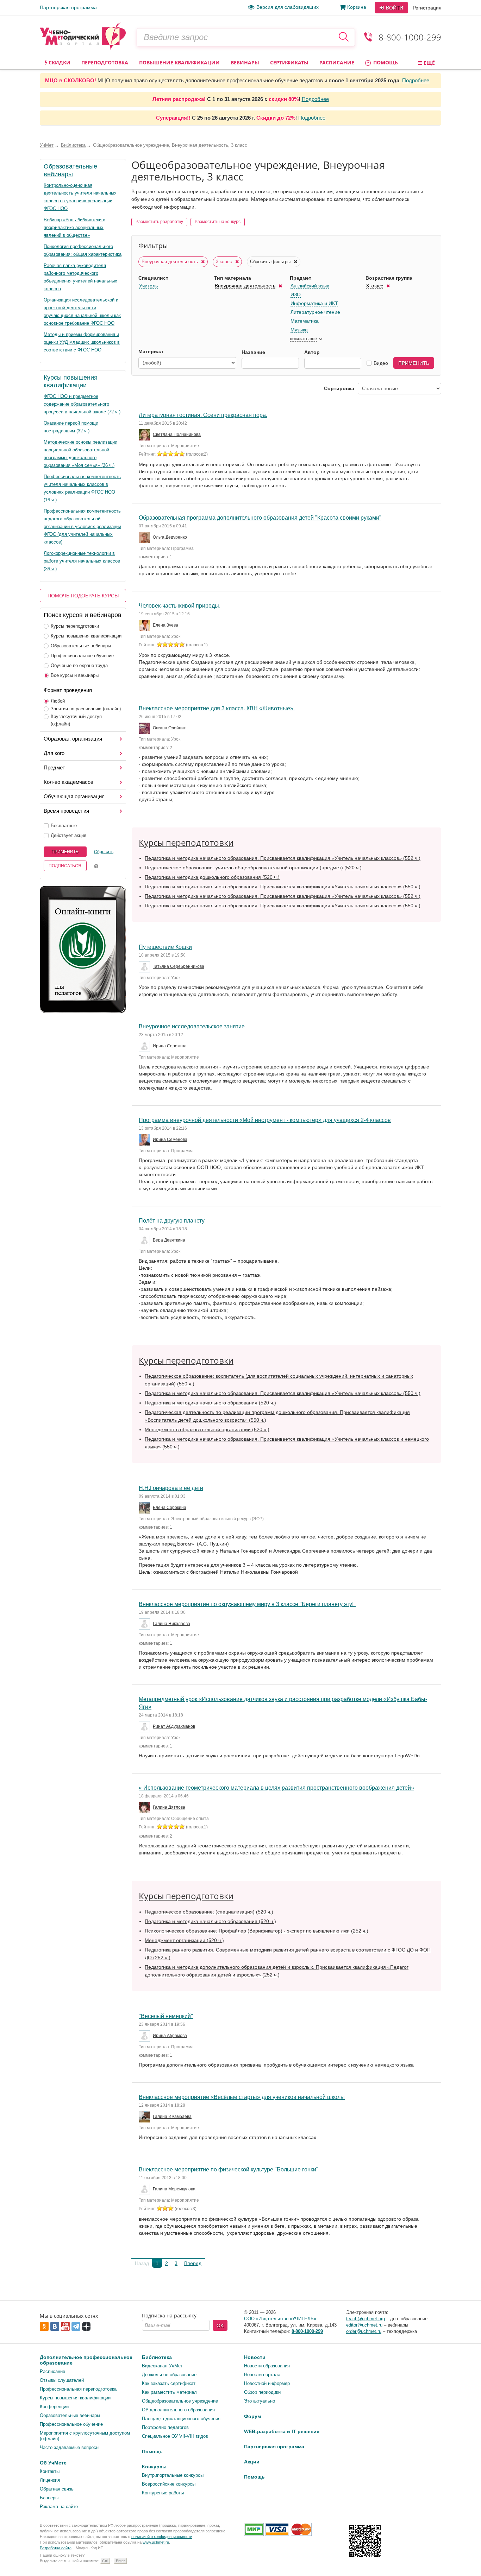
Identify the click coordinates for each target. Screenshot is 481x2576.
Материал (151, 351)
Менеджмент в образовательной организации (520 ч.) (207, 1429)
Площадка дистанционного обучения (181, 2419)
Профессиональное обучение (82, 656)
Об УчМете (53, 2463)
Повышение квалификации (179, 62)
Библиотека (157, 2357)
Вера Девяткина (169, 1240)
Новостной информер (267, 2383)
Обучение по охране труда (79, 665)
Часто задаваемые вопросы (70, 2447)
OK (220, 2326)
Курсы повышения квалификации (86, 636)
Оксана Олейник (169, 728)
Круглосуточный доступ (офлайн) (76, 720)
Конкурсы (154, 2467)
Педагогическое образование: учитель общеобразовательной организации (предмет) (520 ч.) (253, 868)
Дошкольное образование (169, 2375)
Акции (252, 2462)
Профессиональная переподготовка (78, 2389)
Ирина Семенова (170, 1140)
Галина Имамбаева (172, 2117)
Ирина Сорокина (170, 1046)
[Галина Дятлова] (145, 1808)
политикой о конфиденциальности (162, 2537)
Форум (252, 2416)
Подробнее (416, 80)
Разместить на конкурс (218, 222)
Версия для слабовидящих (288, 7)
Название (253, 352)
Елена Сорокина (170, 1508)
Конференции (54, 2407)
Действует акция (68, 835)
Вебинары (245, 62)
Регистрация (427, 8)
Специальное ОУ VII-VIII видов (175, 2436)
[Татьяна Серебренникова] (145, 967)
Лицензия (50, 2480)
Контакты (50, 2471)
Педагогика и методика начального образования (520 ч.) (210, 1403)
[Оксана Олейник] (145, 728)
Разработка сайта (56, 2548)
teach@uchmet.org (366, 2319)
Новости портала (262, 2375)
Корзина (357, 7)
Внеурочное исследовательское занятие (192, 1026)
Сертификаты (289, 62)
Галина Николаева (171, 1624)
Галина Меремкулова (174, 2189)
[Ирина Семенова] (145, 1140)
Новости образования (267, 2366)
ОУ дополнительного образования (178, 2410)
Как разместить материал (169, 2392)
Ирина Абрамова (170, 2036)
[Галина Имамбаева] (145, 2117)
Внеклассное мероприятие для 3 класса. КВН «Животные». (217, 708)
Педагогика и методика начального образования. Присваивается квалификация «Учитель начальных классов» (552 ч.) (283, 858)
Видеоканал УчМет (162, 2366)
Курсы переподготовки (75, 626)
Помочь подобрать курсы (83, 596)
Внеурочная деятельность (170, 262)
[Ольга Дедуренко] (145, 538)
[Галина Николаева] (145, 1624)
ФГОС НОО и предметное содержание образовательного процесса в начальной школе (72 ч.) (82, 404)
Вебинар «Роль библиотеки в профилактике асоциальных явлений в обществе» (74, 227)
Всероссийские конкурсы (169, 2484)
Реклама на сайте (59, 2507)
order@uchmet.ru (364, 2331)
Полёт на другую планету (172, 1221)
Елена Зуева (165, 625)
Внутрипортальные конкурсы (173, 2475)
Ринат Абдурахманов (174, 1726)
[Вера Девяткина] (145, 1241)
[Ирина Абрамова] (145, 2036)
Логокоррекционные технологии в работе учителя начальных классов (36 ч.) (82, 561)
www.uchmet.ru (156, 2542)
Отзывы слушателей (62, 2380)
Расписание (337, 62)
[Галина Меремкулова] (145, 2189)
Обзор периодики (262, 2392)
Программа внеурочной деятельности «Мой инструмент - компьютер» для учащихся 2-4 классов (265, 1120)
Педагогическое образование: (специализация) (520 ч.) (209, 1912)
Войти (394, 8)
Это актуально (260, 2401)
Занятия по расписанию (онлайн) (86, 709)
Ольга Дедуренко (170, 537)
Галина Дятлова (169, 1807)
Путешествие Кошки (165, 947)
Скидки (59, 62)
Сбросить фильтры (271, 262)
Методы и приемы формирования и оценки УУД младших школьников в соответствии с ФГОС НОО (82, 342)
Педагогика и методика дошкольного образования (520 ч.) (212, 877)
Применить (65, 852)
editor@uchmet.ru (364, 2325)
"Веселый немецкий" (166, 2016)
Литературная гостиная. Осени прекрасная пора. (203, 415)
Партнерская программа (68, 7)
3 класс (225, 262)
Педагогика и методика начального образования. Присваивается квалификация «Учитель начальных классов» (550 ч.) (283, 887)
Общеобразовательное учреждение (180, 2401)
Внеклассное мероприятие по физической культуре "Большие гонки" (229, 2169)
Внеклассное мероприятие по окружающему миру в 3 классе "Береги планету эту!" (247, 1604)
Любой (58, 701)
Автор (312, 352)
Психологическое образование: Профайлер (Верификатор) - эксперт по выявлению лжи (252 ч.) (257, 1931)
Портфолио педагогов (165, 2427)
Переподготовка (105, 62)
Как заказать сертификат (169, 2383)
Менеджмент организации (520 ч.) (184, 1940)
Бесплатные (64, 826)
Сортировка (339, 388)
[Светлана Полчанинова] (145, 435)
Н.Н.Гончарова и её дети (171, 1488)
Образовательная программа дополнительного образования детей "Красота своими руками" (260, 518)
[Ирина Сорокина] (145, 1046)
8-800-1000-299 (410, 37)
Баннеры (49, 2498)
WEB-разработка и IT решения (282, 2431)
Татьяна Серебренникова (179, 966)
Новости (255, 2357)
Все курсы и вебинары (75, 675)
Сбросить (104, 852)
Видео (381, 363)
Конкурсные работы (163, 2493)
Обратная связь (57, 2489)
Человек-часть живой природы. (180, 606)
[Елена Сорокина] (145, 1508)
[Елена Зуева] (145, 626)
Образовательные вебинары (81, 646)
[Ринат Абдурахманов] (145, 1727)
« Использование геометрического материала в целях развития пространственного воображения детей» (276, 1788)
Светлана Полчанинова (177, 434)
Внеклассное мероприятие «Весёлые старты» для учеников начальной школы (242, 2097)
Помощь (385, 62)
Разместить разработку (159, 222)
